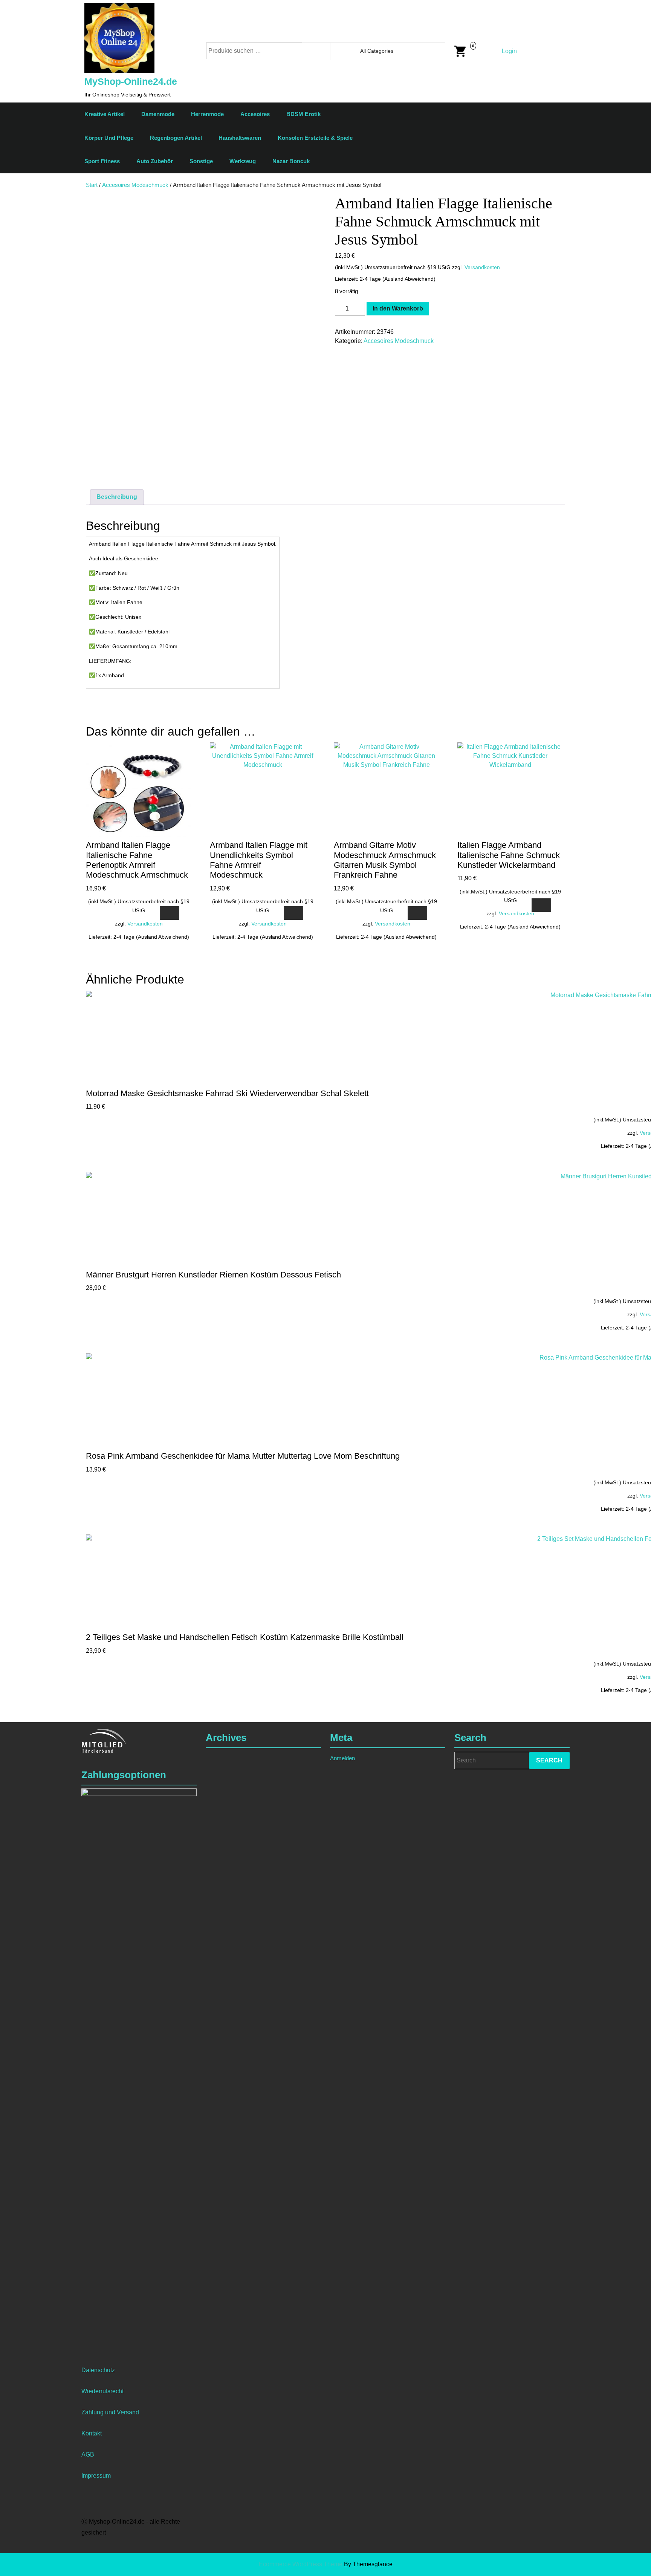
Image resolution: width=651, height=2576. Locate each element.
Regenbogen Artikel (176, 138)
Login (509, 51)
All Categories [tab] (377, 51)
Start (92, 185)
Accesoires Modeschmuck (135, 185)
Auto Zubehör (155, 161)
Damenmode (158, 114)
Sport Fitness (102, 161)
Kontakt (92, 2433)
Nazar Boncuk (291, 161)
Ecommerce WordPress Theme (301, 2564)
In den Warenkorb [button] (170, 913)
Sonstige (201, 161)
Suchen (323, 51)
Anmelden (342, 1758)
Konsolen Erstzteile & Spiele (315, 138)
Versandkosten (482, 267)
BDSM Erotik (303, 114)
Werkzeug (243, 161)
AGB (88, 2454)
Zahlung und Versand (110, 2412)
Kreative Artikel (105, 114)
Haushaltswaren (240, 138)
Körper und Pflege (109, 138)
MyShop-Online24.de (131, 81)
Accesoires (255, 114)
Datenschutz (98, 2370)
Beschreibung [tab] (117, 497)
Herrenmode (207, 114)
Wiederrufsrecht (102, 2391)
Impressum (96, 2476)
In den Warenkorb (398, 308)
